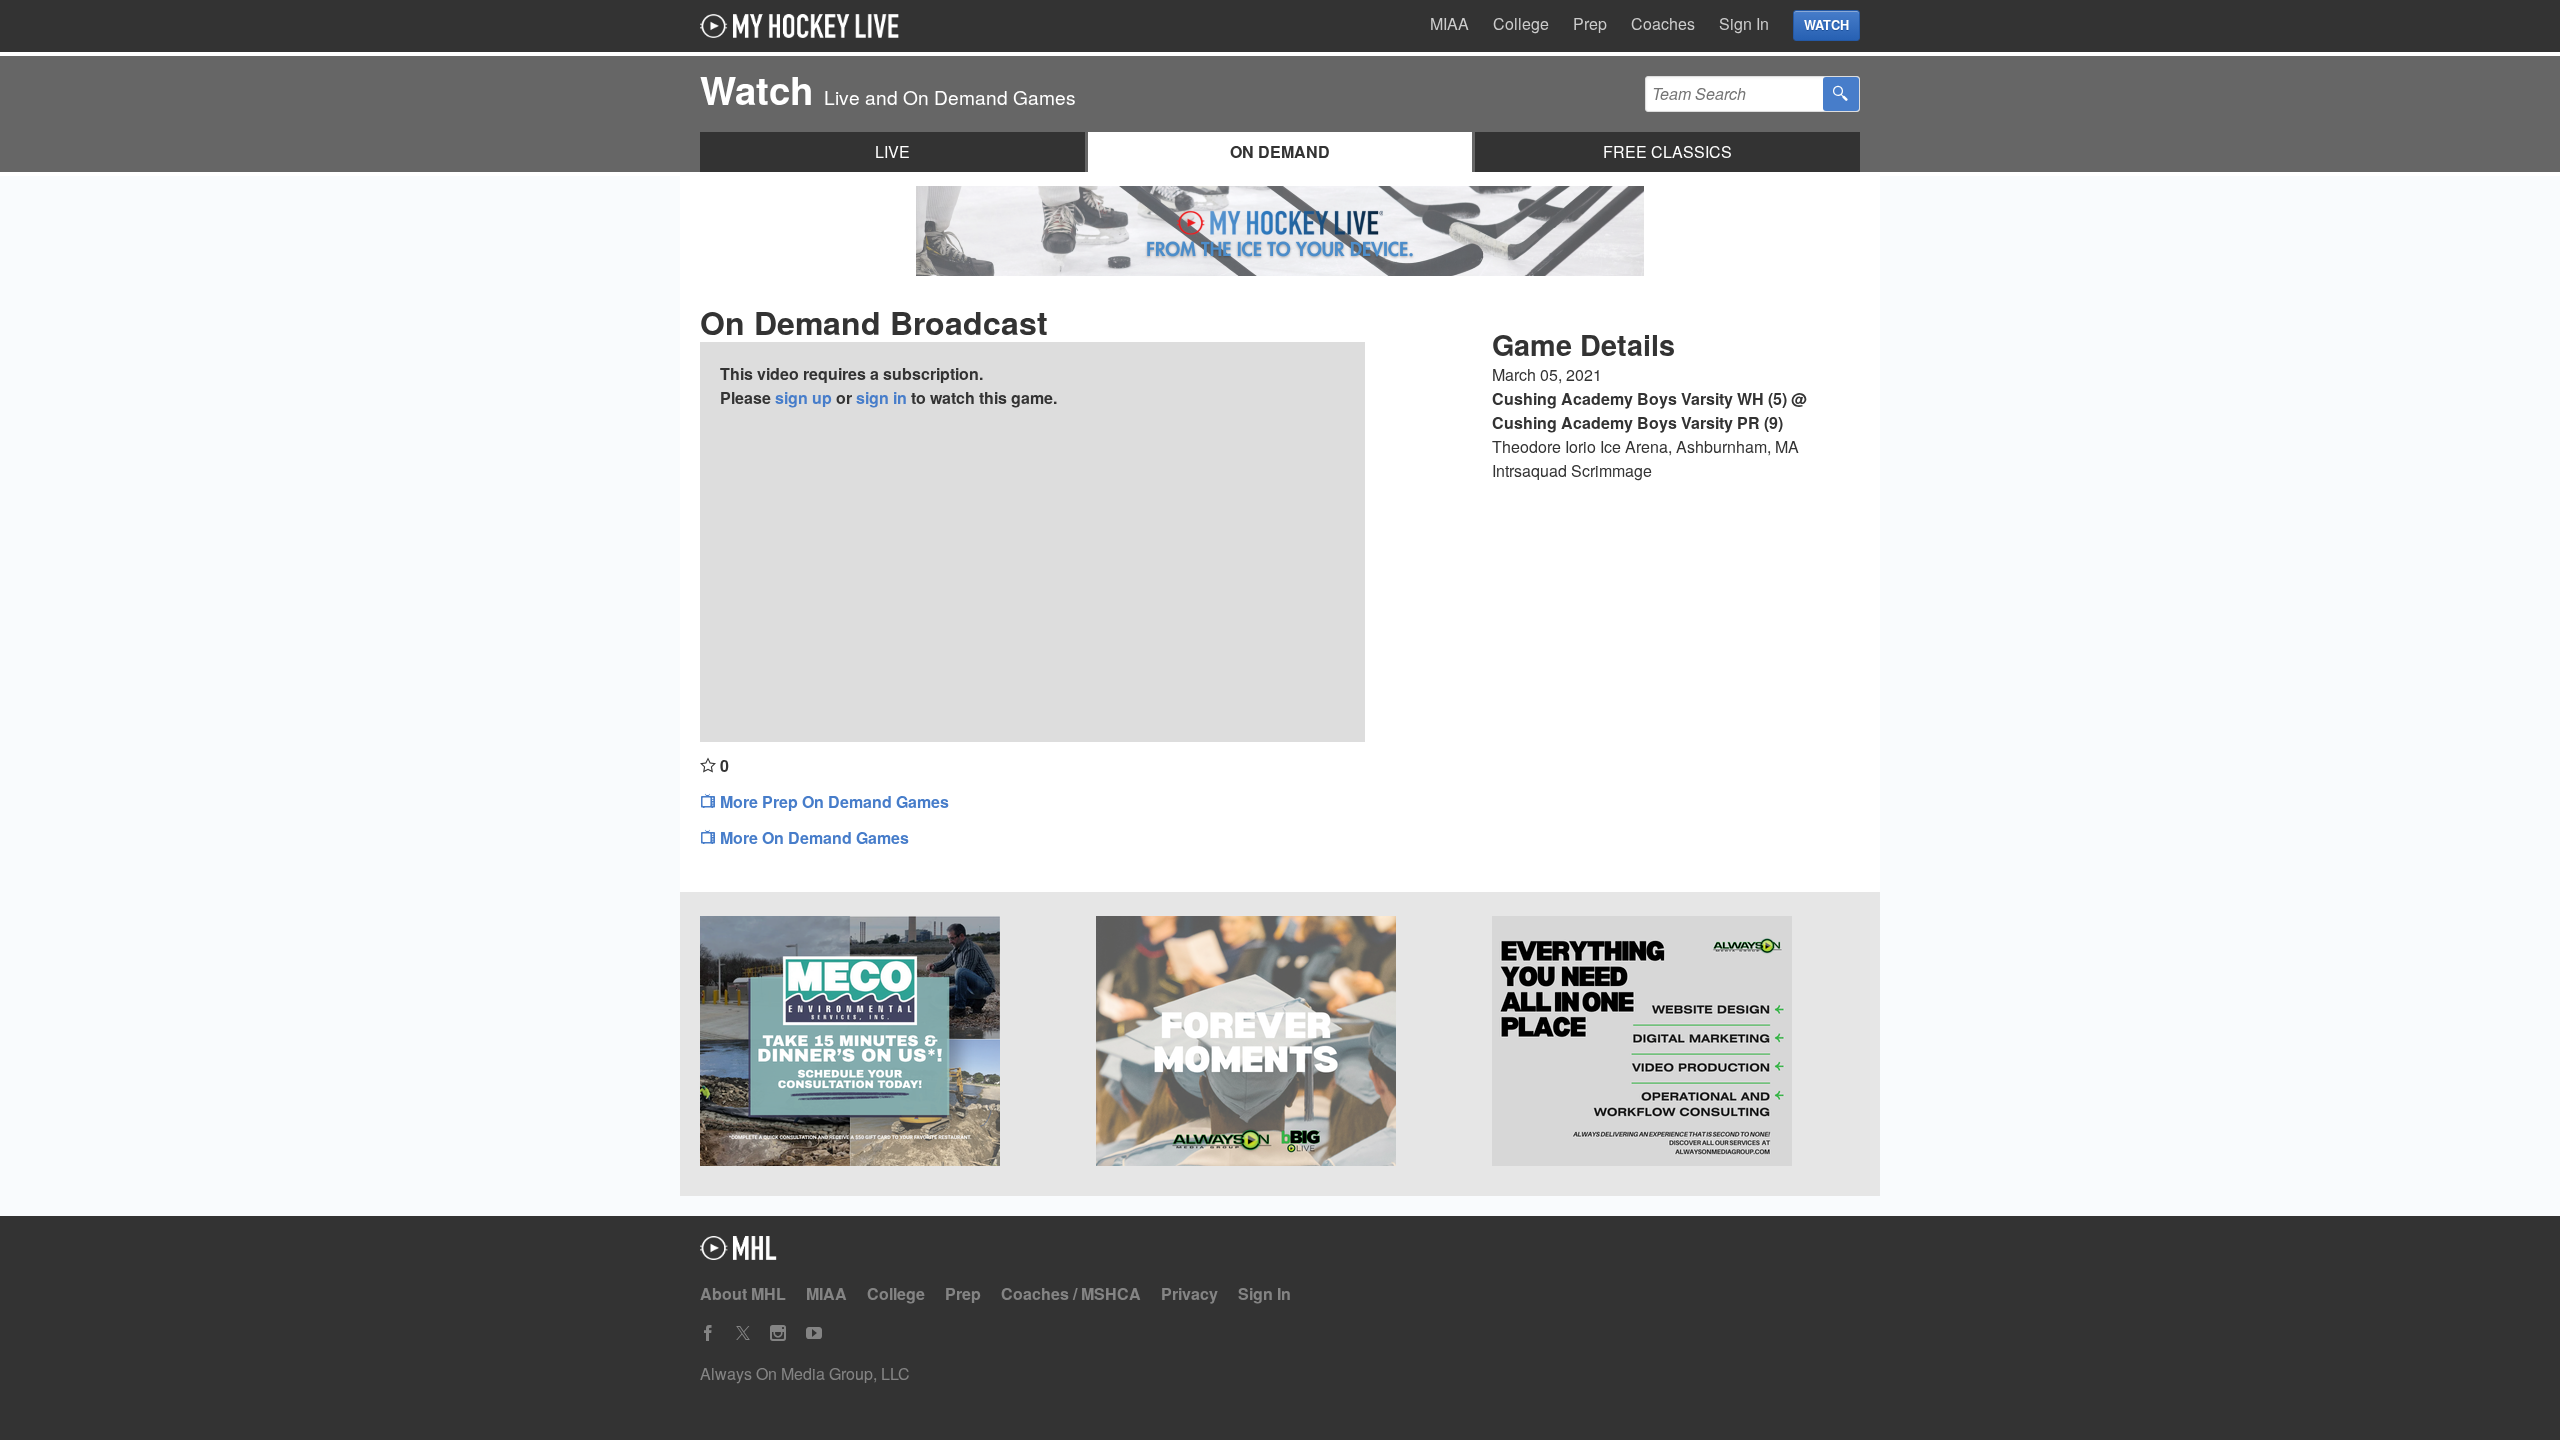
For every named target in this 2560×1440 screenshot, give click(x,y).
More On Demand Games (812, 837)
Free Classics (1667, 151)
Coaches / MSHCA (1071, 1293)
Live (892, 151)
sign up (803, 397)
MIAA (1449, 23)
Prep (1590, 23)
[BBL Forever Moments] (1280, 1044)
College (1521, 23)
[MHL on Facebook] (708, 1333)
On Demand (1280, 151)
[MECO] (884, 1044)
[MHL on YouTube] (814, 1333)
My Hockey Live (805, 26)
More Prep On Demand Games (832, 801)
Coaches (1663, 23)
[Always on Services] (1676, 1044)
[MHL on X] (743, 1333)
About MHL (743, 1293)
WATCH (1826, 25)
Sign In (1744, 23)
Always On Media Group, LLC (805, 1373)
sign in (881, 397)
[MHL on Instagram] (778, 1333)
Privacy (1189, 1293)
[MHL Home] (738, 1253)
